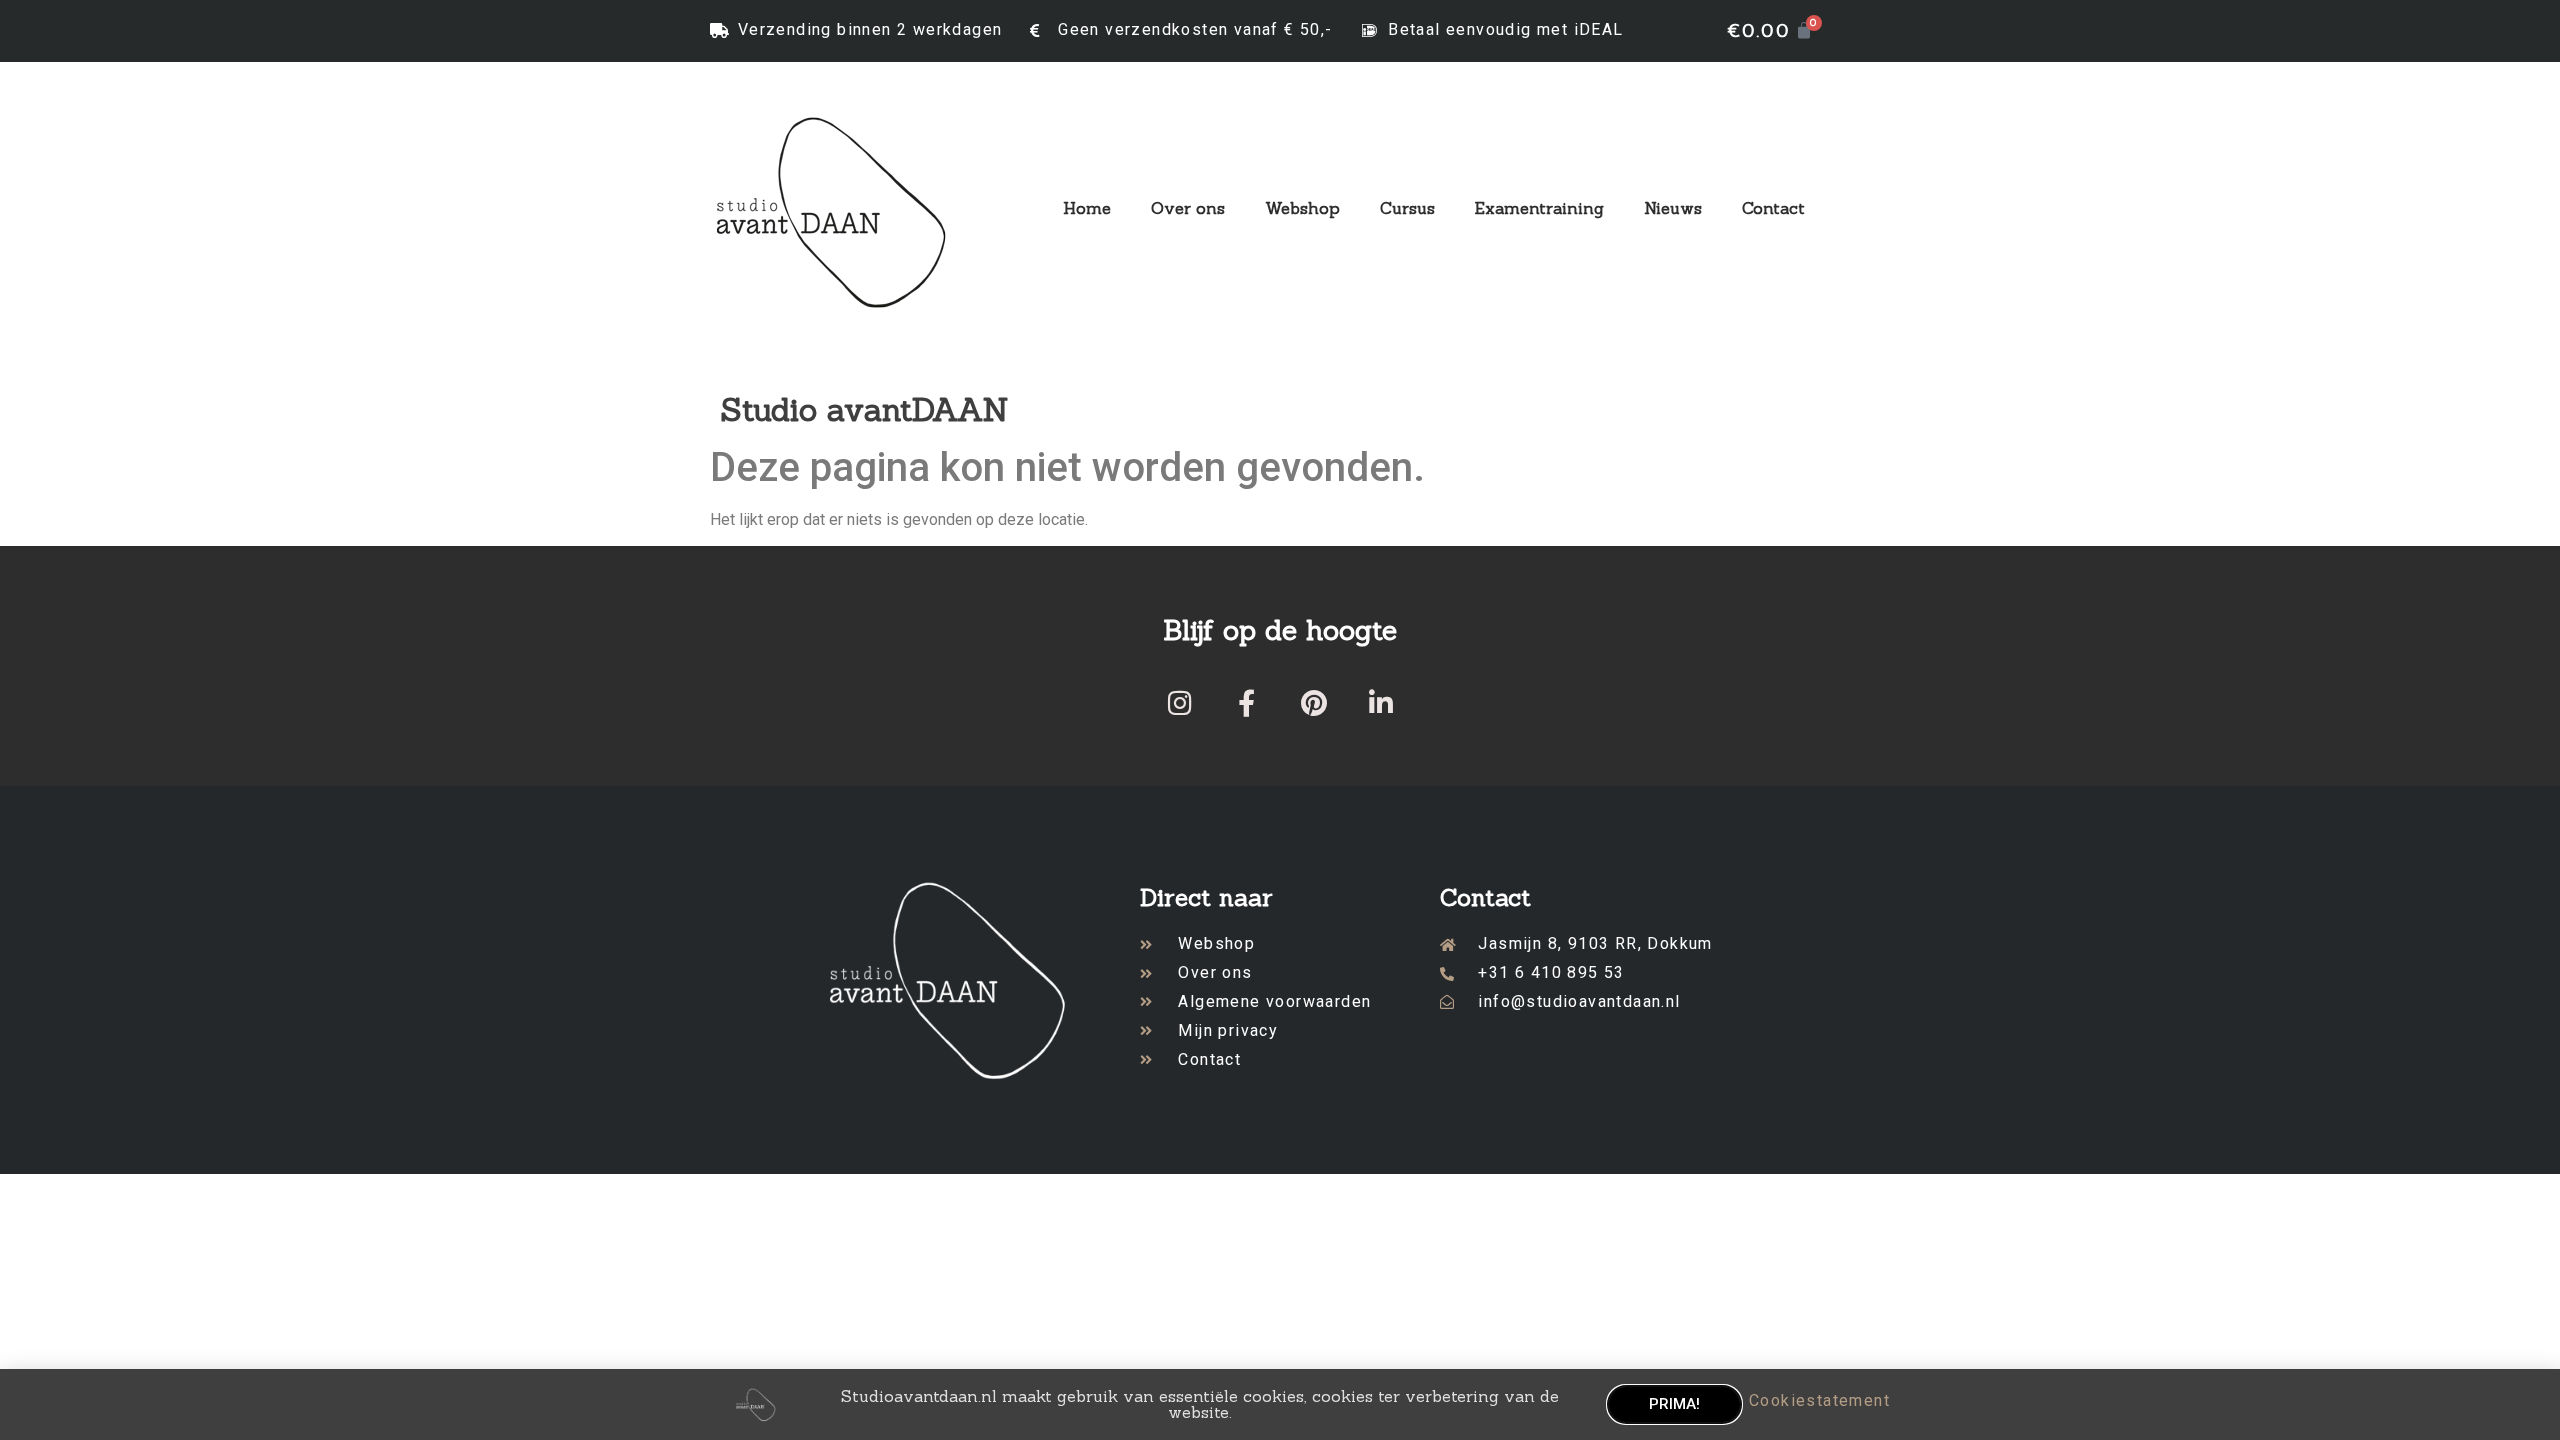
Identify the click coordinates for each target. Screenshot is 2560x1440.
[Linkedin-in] (1380, 702)
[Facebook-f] (1246, 702)
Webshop (1302, 208)
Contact (1773, 208)
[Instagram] (1179, 702)
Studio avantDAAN (864, 409)
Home (1087, 208)
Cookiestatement (1819, 1400)
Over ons (1188, 208)
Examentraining (1539, 208)
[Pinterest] (1313, 702)
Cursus (1407, 208)
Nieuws (1673, 208)
